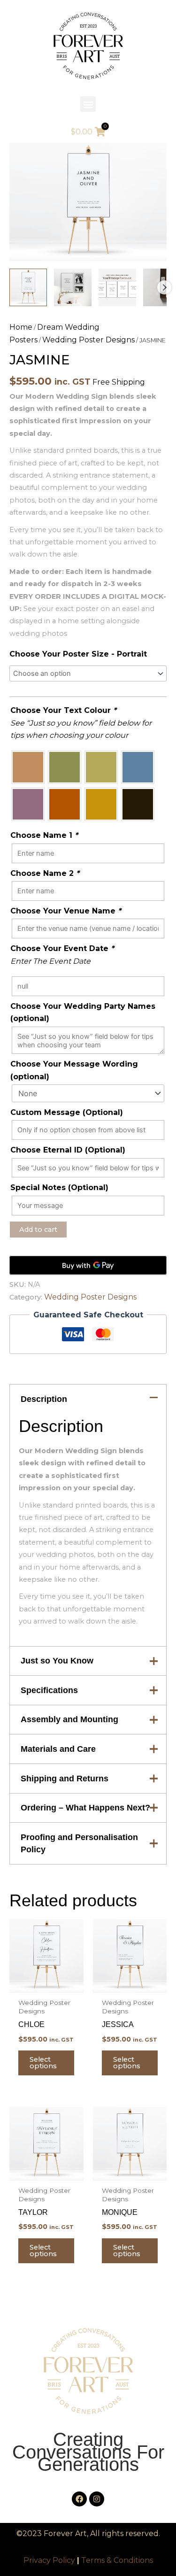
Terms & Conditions (117, 2560)
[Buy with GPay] (88, 1265)
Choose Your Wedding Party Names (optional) (83, 1012)
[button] (88, 104)
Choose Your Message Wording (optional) (74, 1070)
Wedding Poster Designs (88, 340)
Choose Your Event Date (62, 948)
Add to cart (38, 1230)
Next (164, 287)
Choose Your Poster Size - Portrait (78, 654)
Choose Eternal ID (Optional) (68, 1150)
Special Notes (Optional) (59, 1187)
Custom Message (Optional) (67, 1112)
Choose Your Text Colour (63, 710)
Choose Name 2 (45, 873)
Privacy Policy (49, 2560)
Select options (43, 2063)
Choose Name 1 (44, 835)
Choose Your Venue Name (66, 911)
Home (21, 327)
